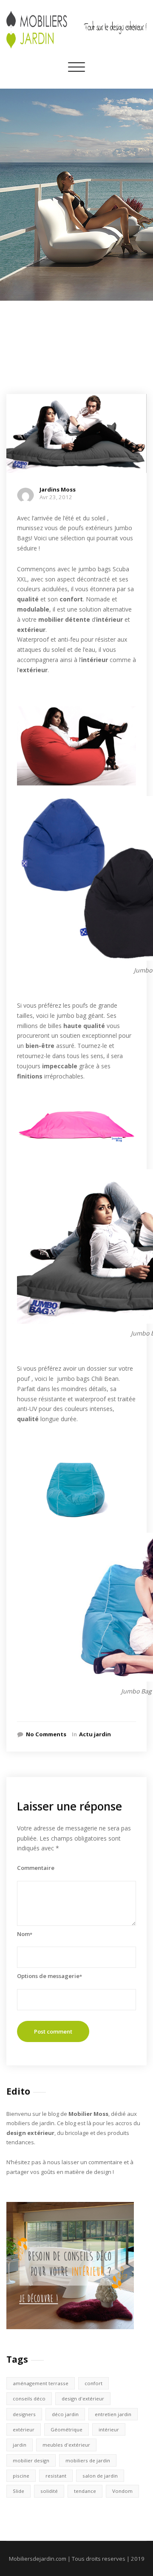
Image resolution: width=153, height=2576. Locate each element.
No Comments (46, 1734)
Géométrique (67, 2429)
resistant (56, 2476)
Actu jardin (95, 1734)
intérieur (109, 2429)
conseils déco (29, 2399)
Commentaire (36, 1868)
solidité (49, 2491)
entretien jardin (113, 2414)
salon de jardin (100, 2476)
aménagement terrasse (41, 2383)
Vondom (122, 2491)
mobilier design (31, 2460)
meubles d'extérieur (66, 2445)
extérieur (24, 2429)
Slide (18, 2491)
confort (93, 2383)
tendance (85, 2491)
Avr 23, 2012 (56, 497)
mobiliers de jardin (88, 2460)
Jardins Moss (58, 489)
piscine (21, 2476)
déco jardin (65, 2414)
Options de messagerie (50, 1976)
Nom (25, 1934)
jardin (20, 2445)
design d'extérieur (83, 2399)
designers (24, 2414)
